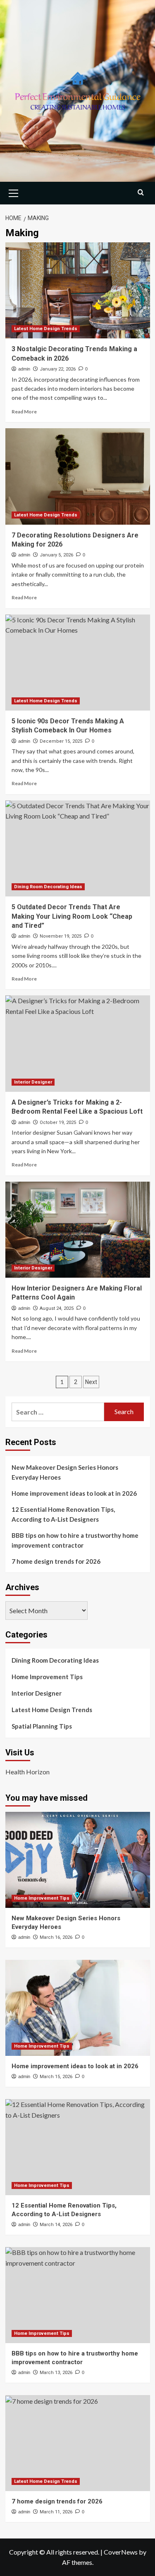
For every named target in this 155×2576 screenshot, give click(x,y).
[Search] (141, 192)
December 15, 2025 (61, 741)
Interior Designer (33, 1082)
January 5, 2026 (56, 555)
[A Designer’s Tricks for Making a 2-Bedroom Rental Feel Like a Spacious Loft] (78, 1043)
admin (24, 369)
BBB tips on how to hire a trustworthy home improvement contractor (75, 1540)
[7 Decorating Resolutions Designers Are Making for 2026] (78, 476)
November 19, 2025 (61, 936)
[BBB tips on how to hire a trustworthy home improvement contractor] (78, 2295)
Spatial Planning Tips (42, 1726)
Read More (24, 412)
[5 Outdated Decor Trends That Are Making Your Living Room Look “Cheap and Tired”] (78, 848)
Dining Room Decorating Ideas (48, 887)
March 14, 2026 (56, 2225)
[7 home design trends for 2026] (78, 2443)
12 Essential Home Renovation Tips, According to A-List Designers (63, 1514)
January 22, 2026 (58, 369)
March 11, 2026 (56, 2512)
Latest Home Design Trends (46, 329)
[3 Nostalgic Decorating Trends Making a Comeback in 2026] (78, 290)
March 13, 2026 (56, 2373)
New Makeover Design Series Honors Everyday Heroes (65, 1472)
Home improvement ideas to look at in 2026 (74, 1493)
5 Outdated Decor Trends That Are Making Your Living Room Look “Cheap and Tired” (72, 916)
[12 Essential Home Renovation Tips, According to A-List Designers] (78, 2147)
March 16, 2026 (56, 1937)
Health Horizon (27, 1772)
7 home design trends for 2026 (56, 1561)
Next (91, 1382)
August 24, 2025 (57, 1308)
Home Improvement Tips (47, 1677)
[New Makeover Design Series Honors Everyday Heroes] (78, 1860)
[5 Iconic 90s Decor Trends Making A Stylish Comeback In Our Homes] (78, 663)
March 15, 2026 (56, 2077)
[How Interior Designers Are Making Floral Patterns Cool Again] (78, 1230)
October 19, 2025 (58, 1123)
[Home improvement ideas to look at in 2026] (78, 2008)
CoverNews (121, 2552)
